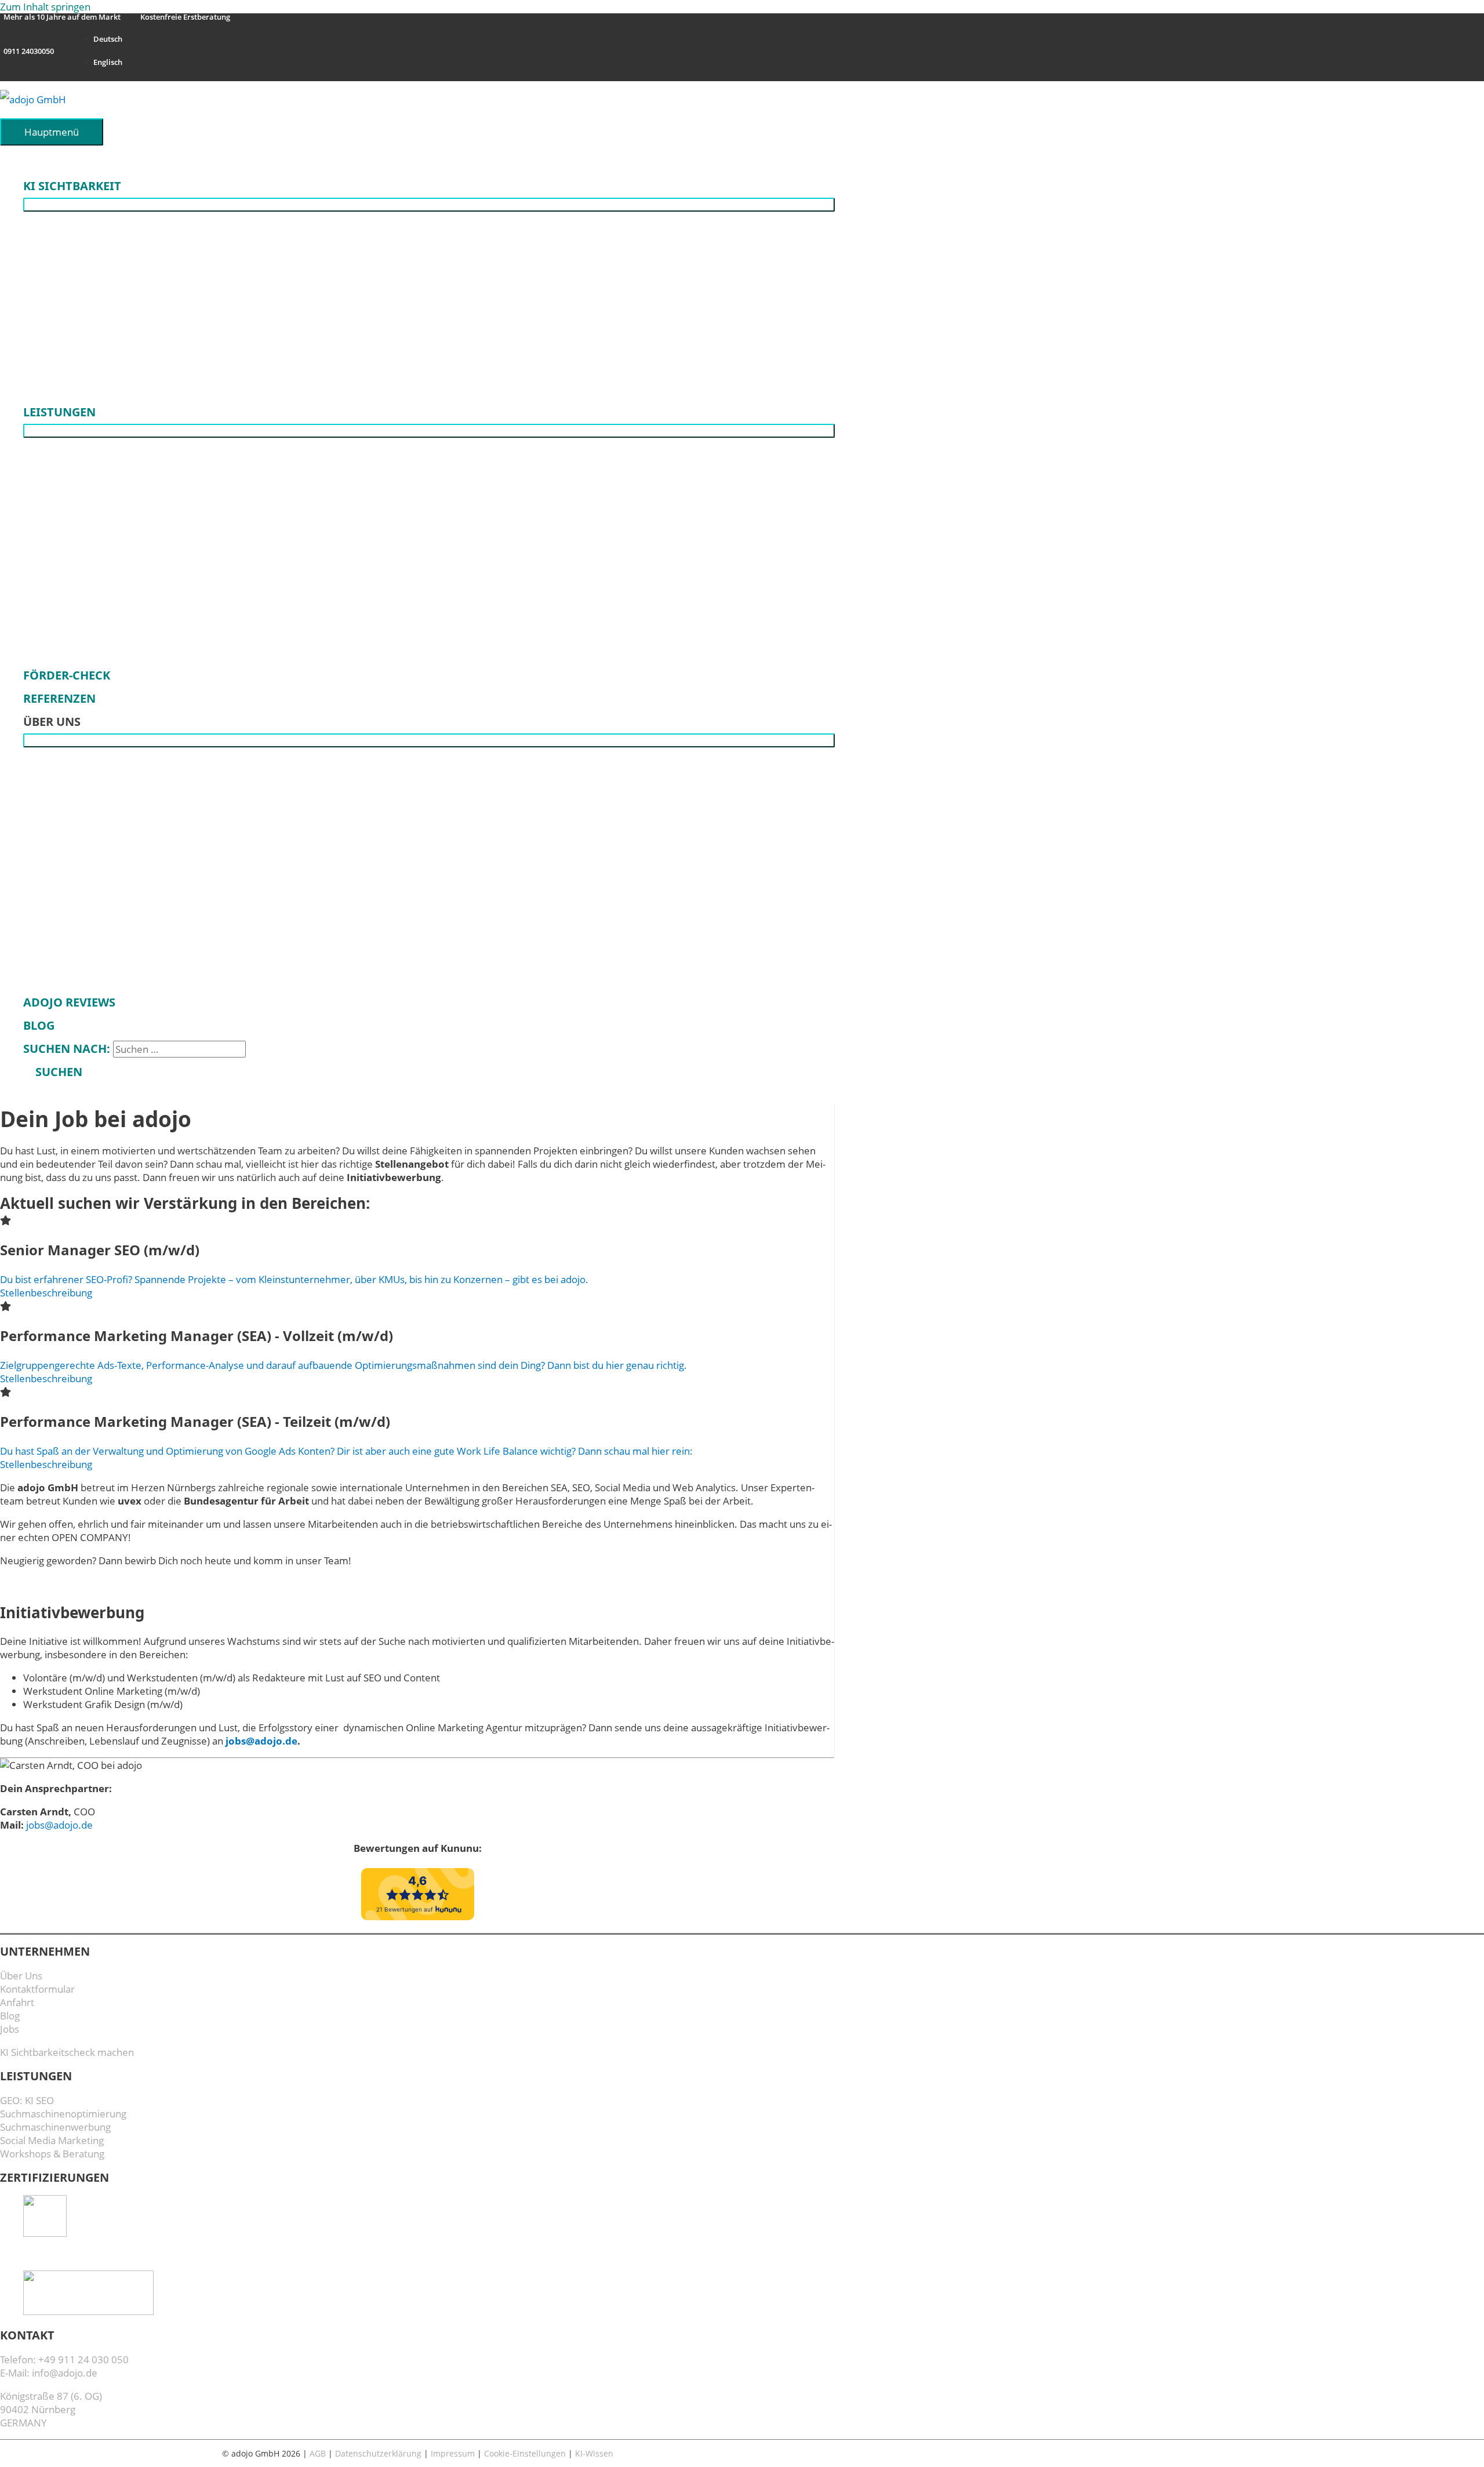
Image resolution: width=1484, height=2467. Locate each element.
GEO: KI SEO (27, 2100)
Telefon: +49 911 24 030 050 (64, 2359)
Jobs (10, 2029)
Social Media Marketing (52, 2140)
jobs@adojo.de (261, 1741)
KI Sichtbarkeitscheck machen (67, 2052)
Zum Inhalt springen (45, 7)
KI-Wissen (594, 2453)
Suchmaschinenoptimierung (63, 2114)
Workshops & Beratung (52, 2154)
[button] (53, 1072)
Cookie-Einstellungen (525, 2453)
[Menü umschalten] (429, 205)
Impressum (453, 2453)
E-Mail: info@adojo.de (49, 2373)
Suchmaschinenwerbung (55, 2127)
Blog (10, 2016)
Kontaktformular (37, 1989)
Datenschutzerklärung (378, 2453)
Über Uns (21, 1976)
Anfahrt (17, 2002)
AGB (318, 2453)
